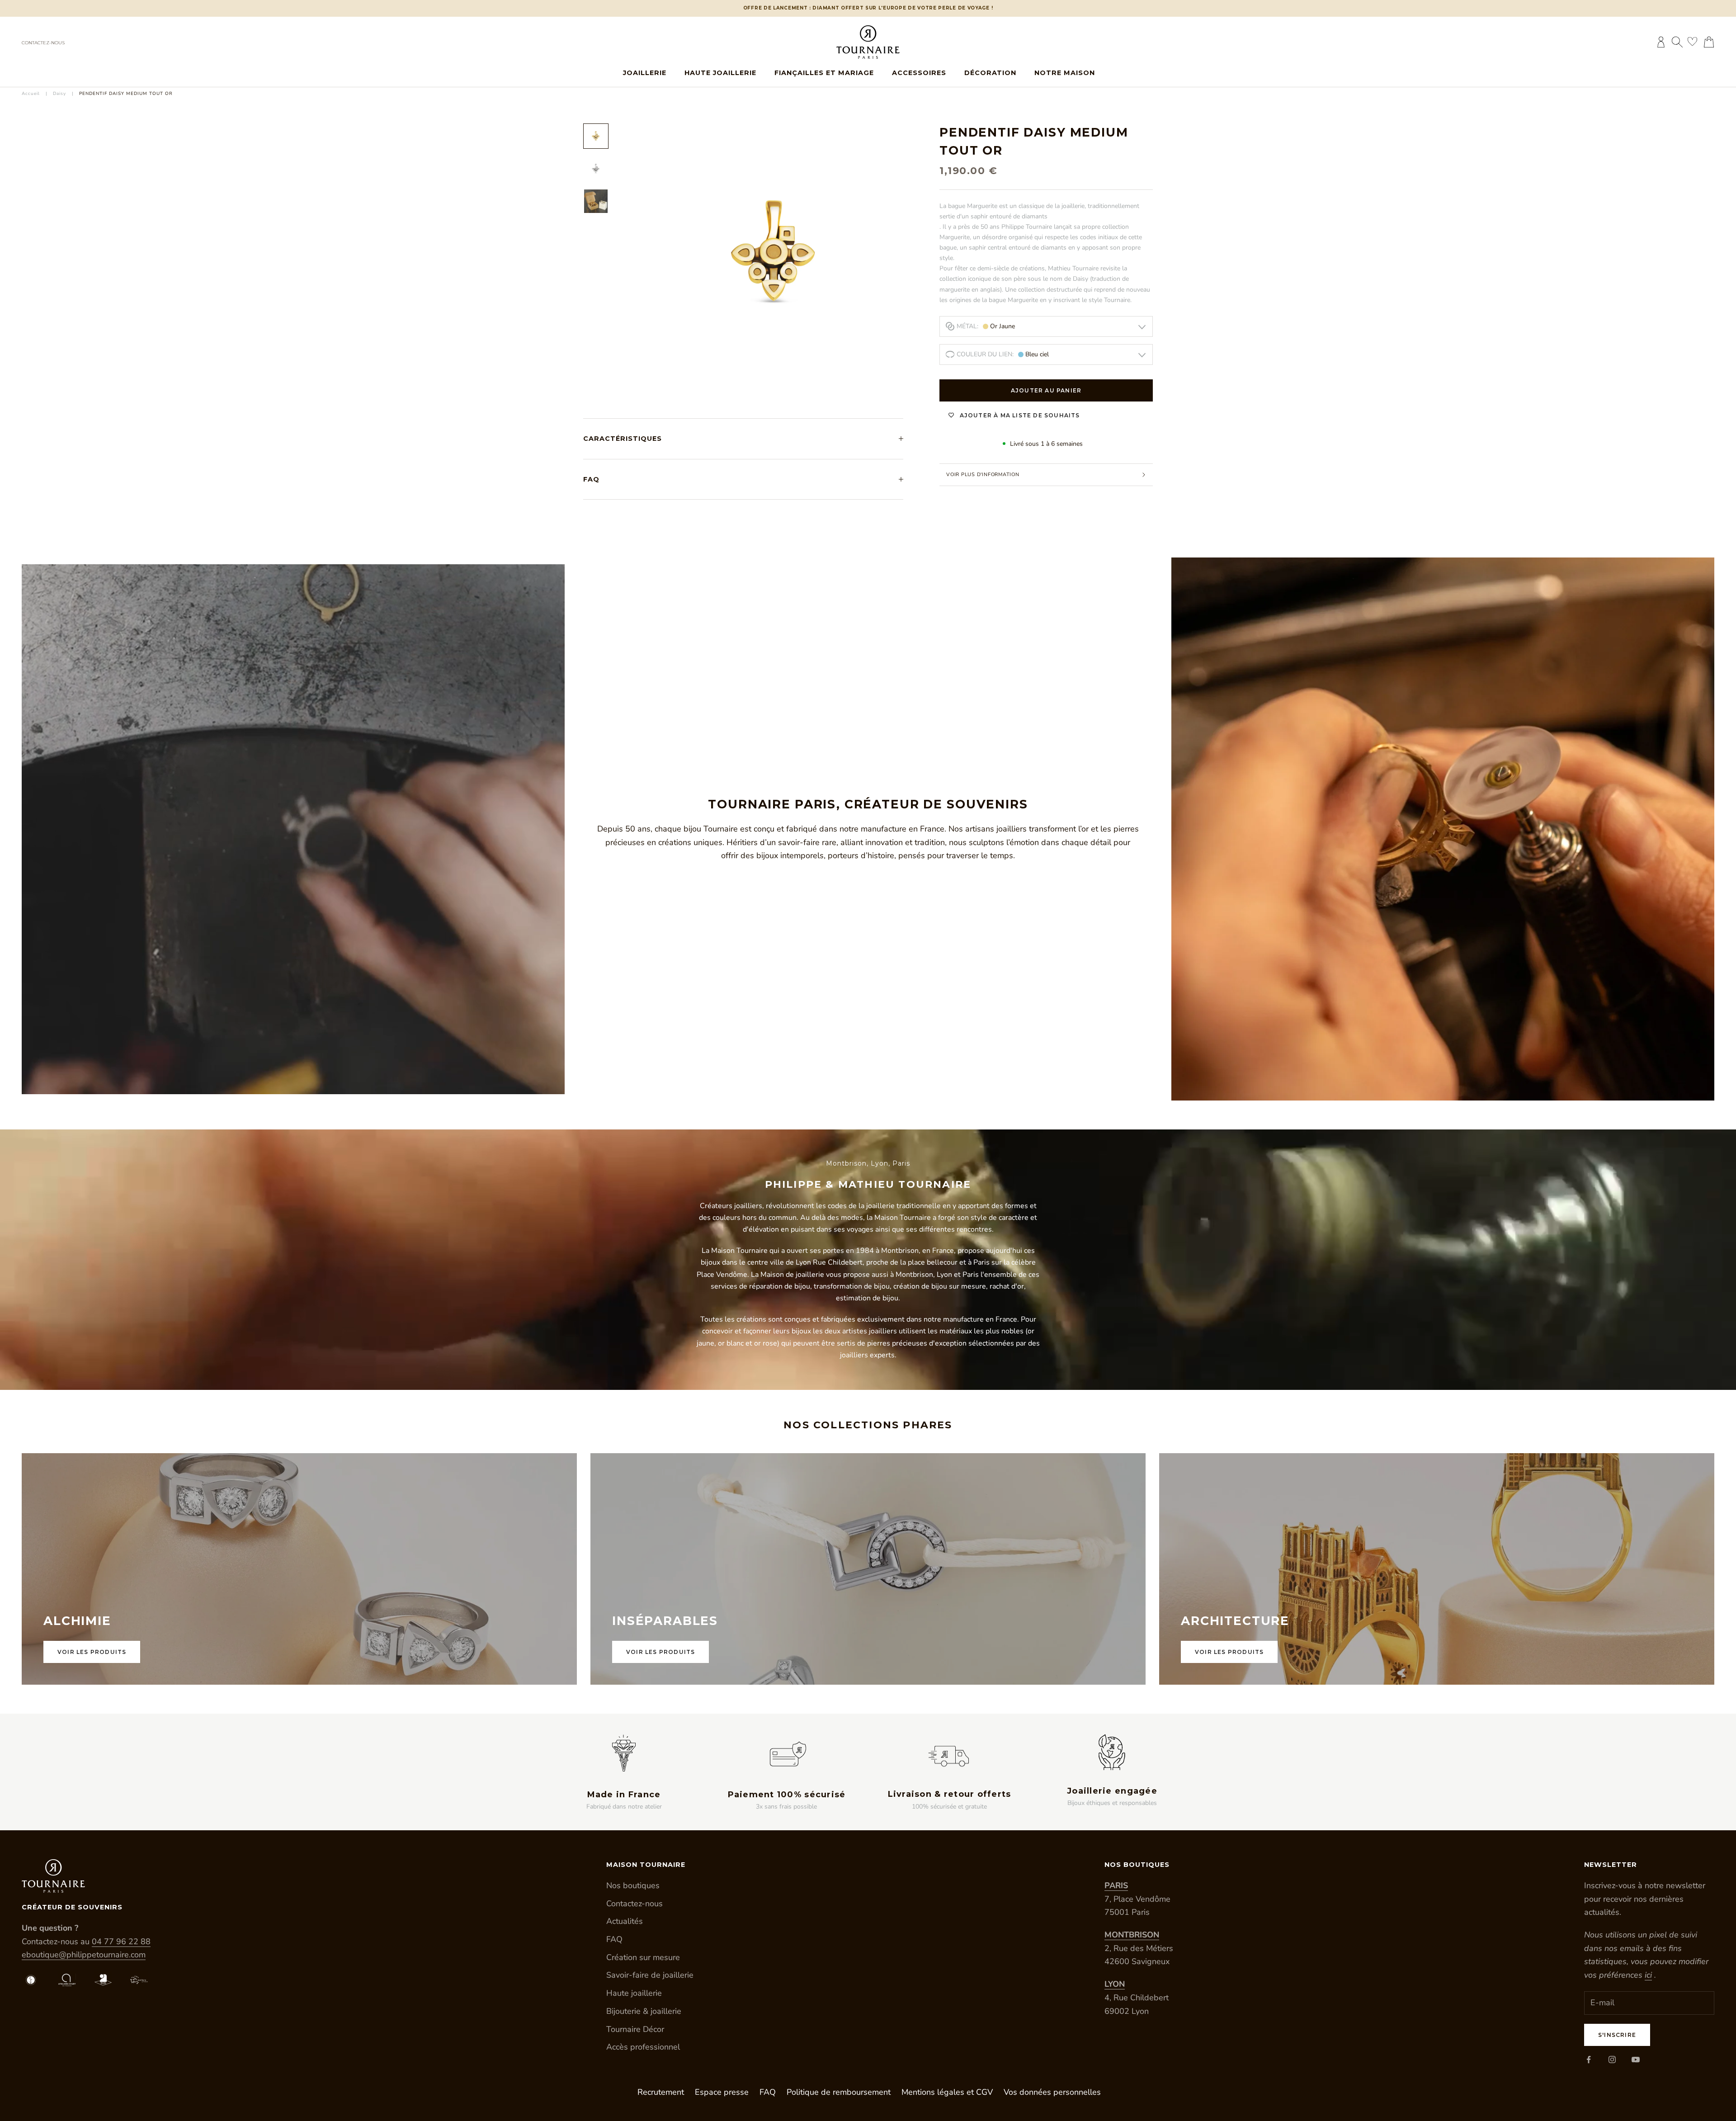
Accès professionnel (643, 2047)
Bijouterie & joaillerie (644, 2011)
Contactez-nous (43, 43)
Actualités (625, 1921)
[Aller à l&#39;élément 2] (596, 169)
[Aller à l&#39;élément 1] (596, 136)
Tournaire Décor (635, 2029)
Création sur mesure (643, 1957)
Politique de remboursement (839, 2092)
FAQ (614, 1939)
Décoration (990, 73)
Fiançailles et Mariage (824, 73)
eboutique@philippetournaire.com (84, 1955)
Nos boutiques (633, 1885)
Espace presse (722, 2092)
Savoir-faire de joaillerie (650, 1975)
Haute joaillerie (720, 73)
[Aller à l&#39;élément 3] (596, 201)
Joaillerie (645, 73)
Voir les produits (92, 1652)
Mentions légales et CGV (947, 2092)
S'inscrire (1617, 2035)
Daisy (59, 94)
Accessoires (919, 73)
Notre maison (1065, 73)
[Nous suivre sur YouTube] (1636, 2060)
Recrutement (661, 2092)
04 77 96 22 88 (121, 1941)
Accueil (31, 94)
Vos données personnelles (1052, 2092)
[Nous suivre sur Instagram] (1612, 2060)
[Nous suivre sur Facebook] (1589, 2060)
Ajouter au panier (1046, 390)
